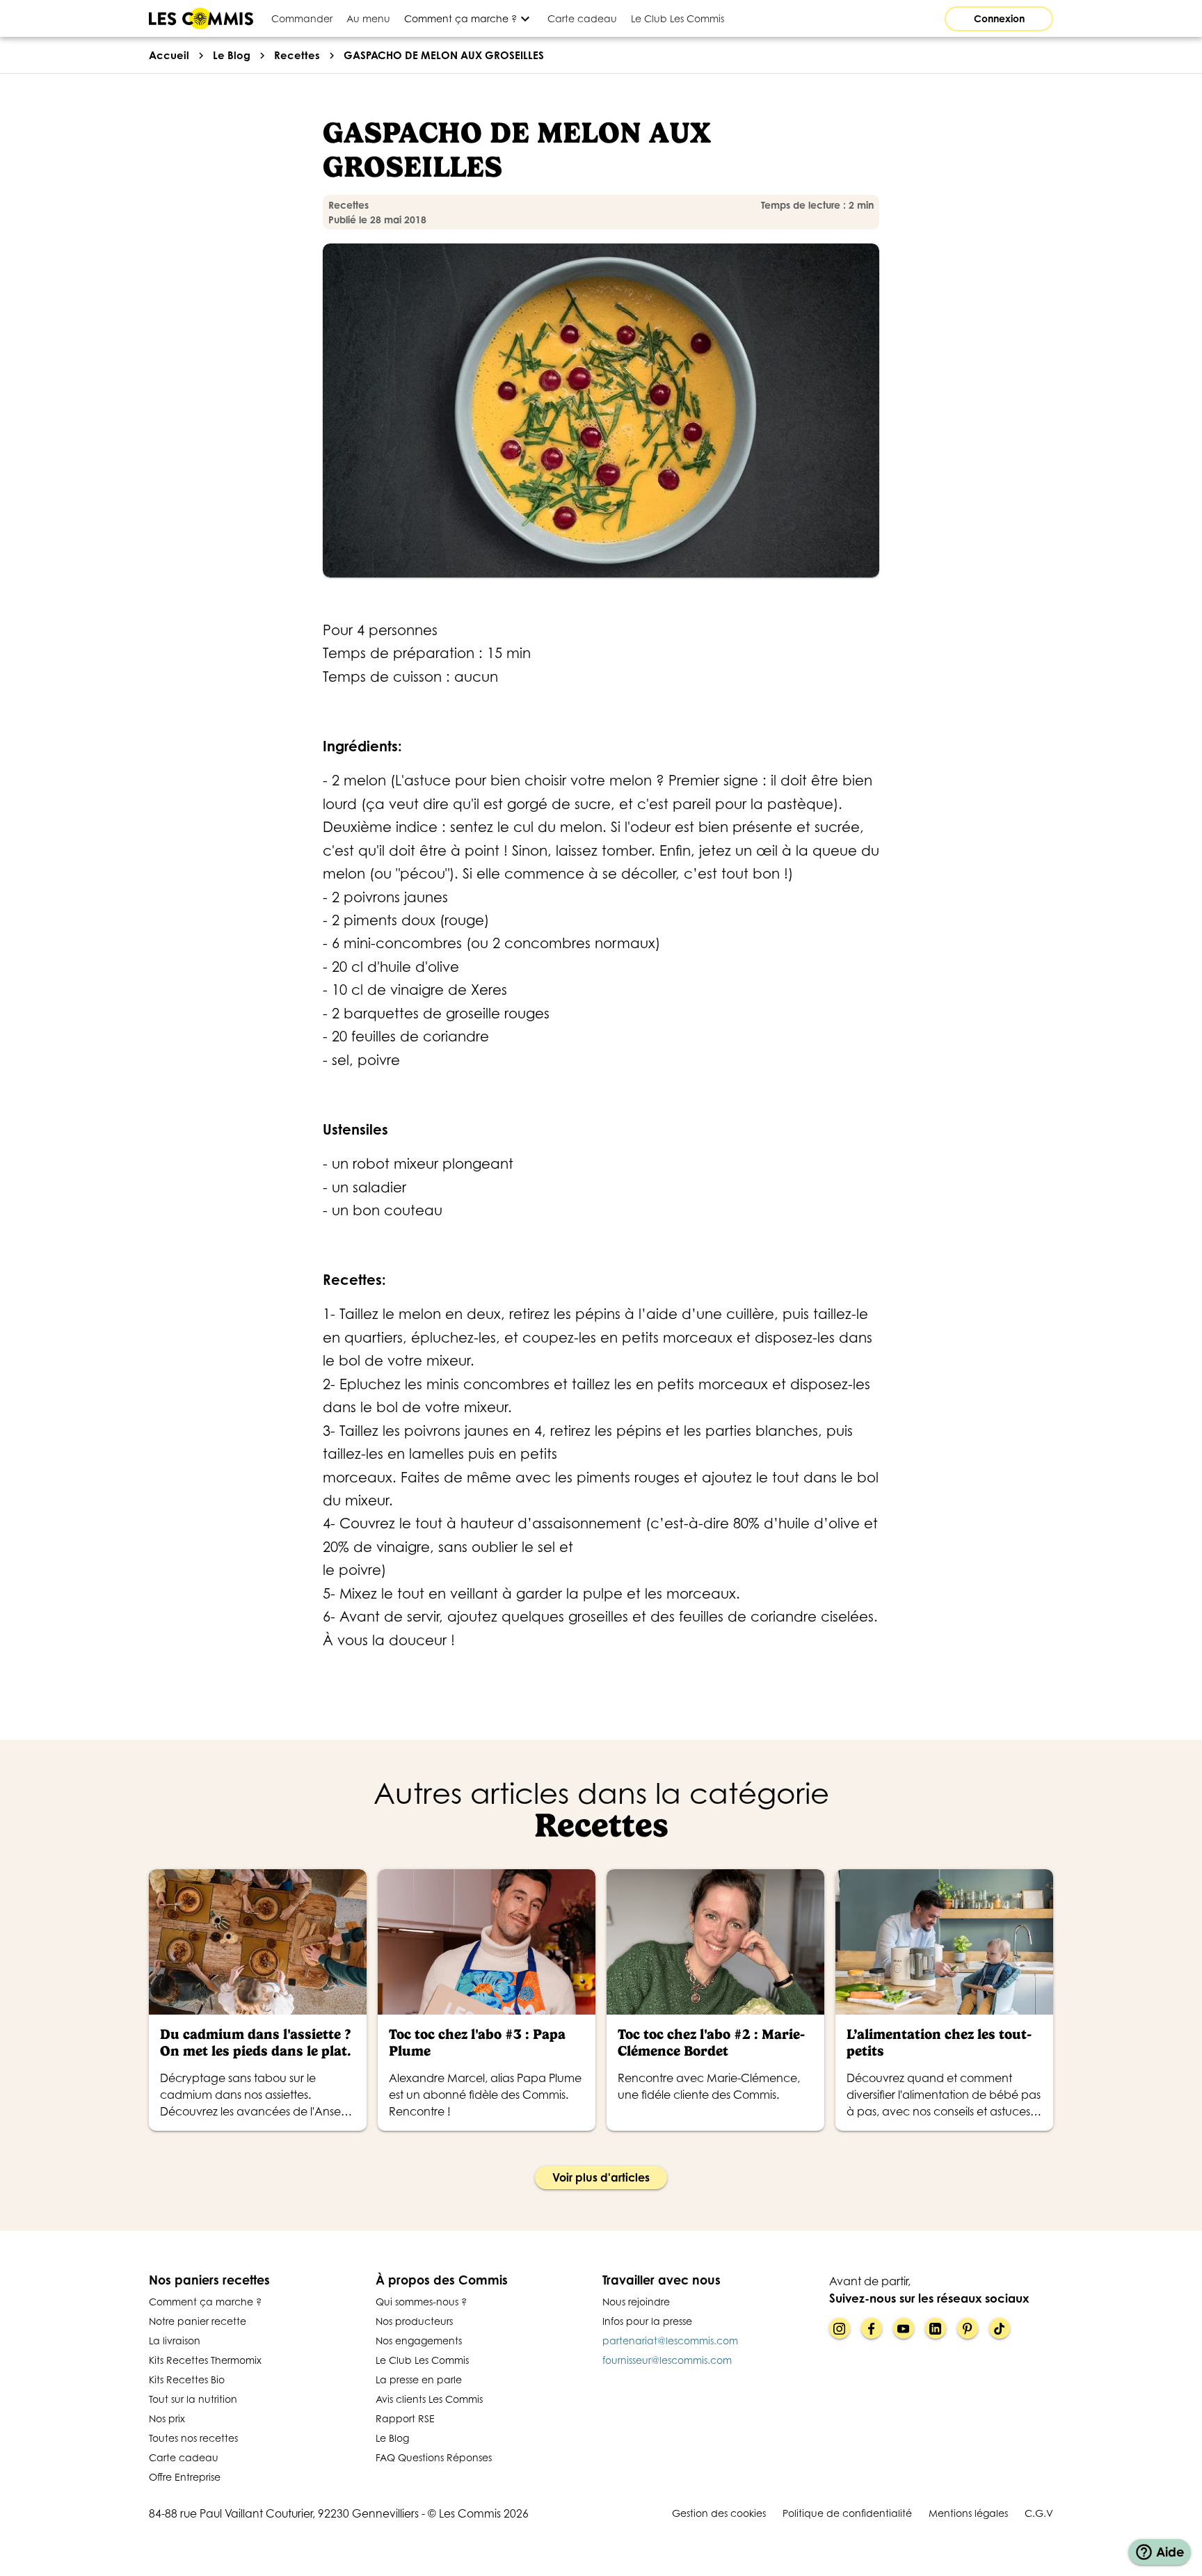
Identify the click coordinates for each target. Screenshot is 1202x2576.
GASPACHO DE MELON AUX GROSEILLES (444, 55)
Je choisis (87, 2506)
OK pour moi (233, 2506)
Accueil (169, 55)
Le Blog (232, 55)
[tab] (302, 18)
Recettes (297, 55)
